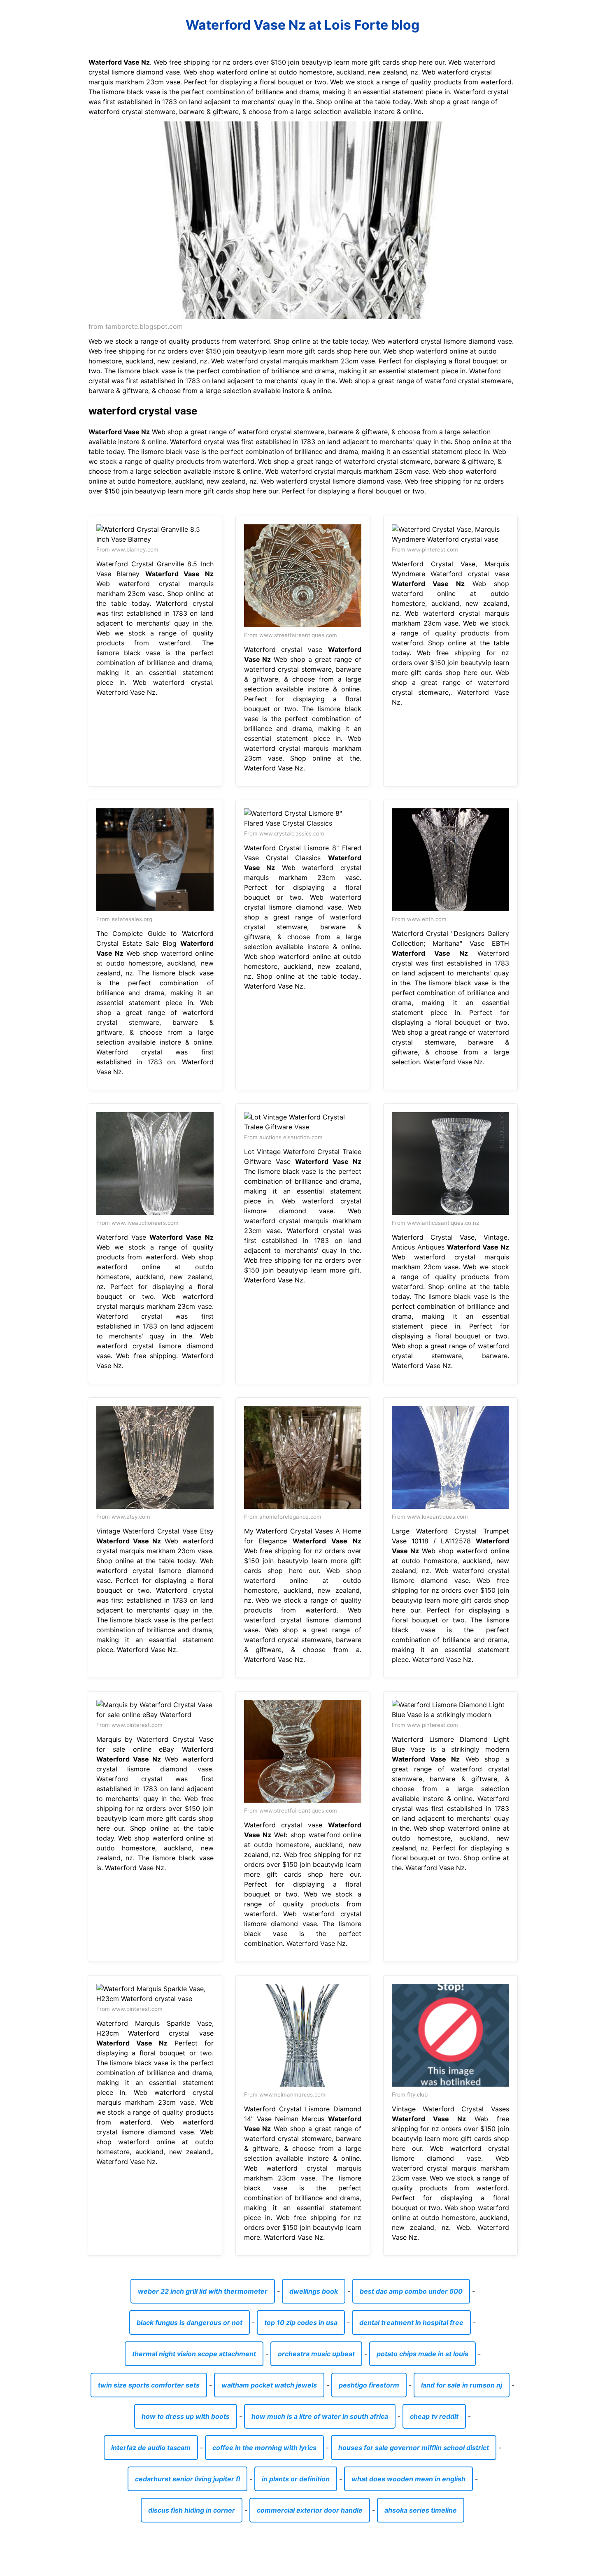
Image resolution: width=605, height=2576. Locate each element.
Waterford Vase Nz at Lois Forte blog (302, 25)
